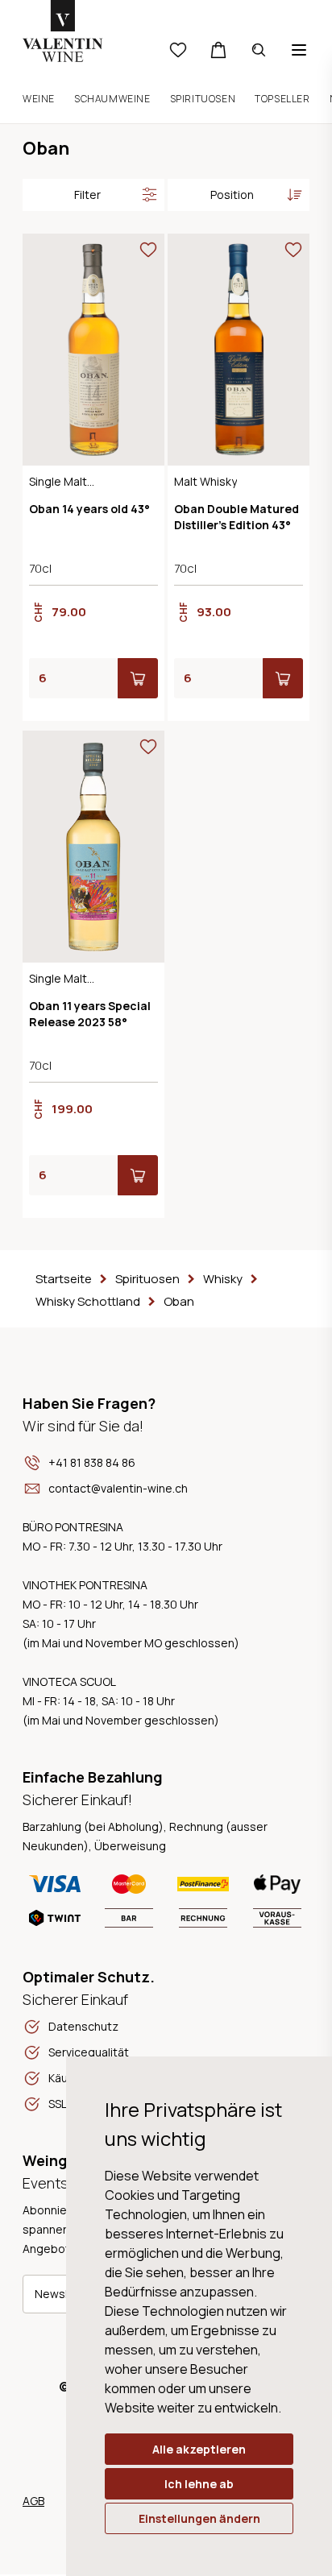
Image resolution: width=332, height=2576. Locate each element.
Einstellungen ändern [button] (199, 2518)
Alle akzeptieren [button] (199, 2449)
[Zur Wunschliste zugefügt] (148, 250)
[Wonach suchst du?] (259, 50)
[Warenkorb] (218, 50)
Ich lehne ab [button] (199, 2484)
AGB (33, 2501)
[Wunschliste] (178, 50)
